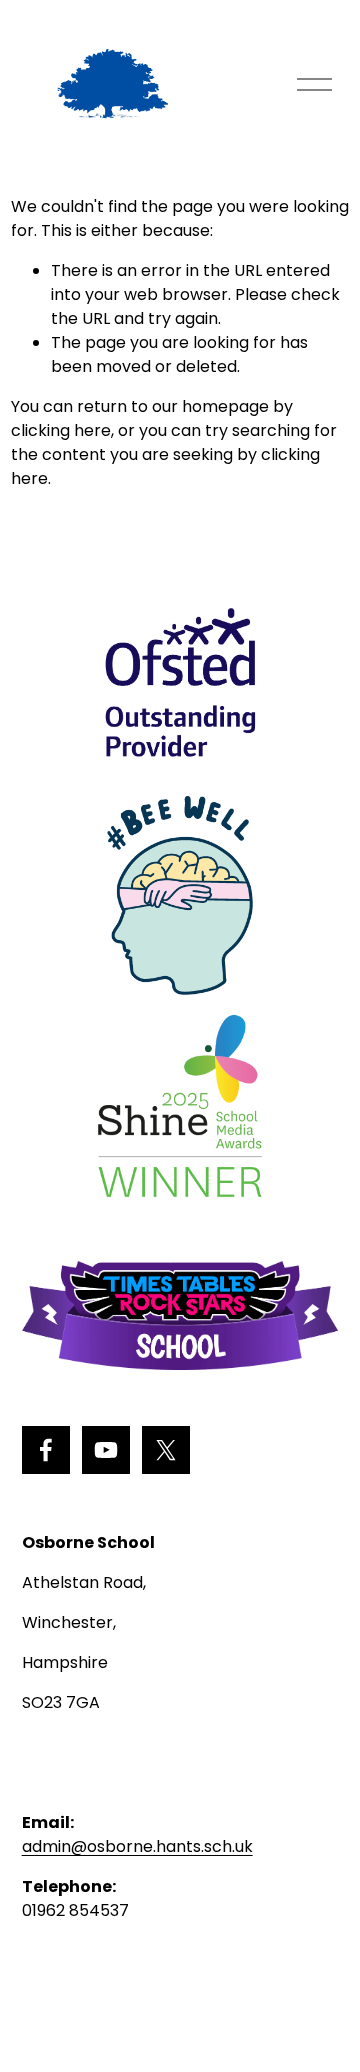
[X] (166, 1450)
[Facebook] (46, 1450)
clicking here (61, 430)
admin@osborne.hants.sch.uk (137, 1846)
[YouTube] (106, 1450)
